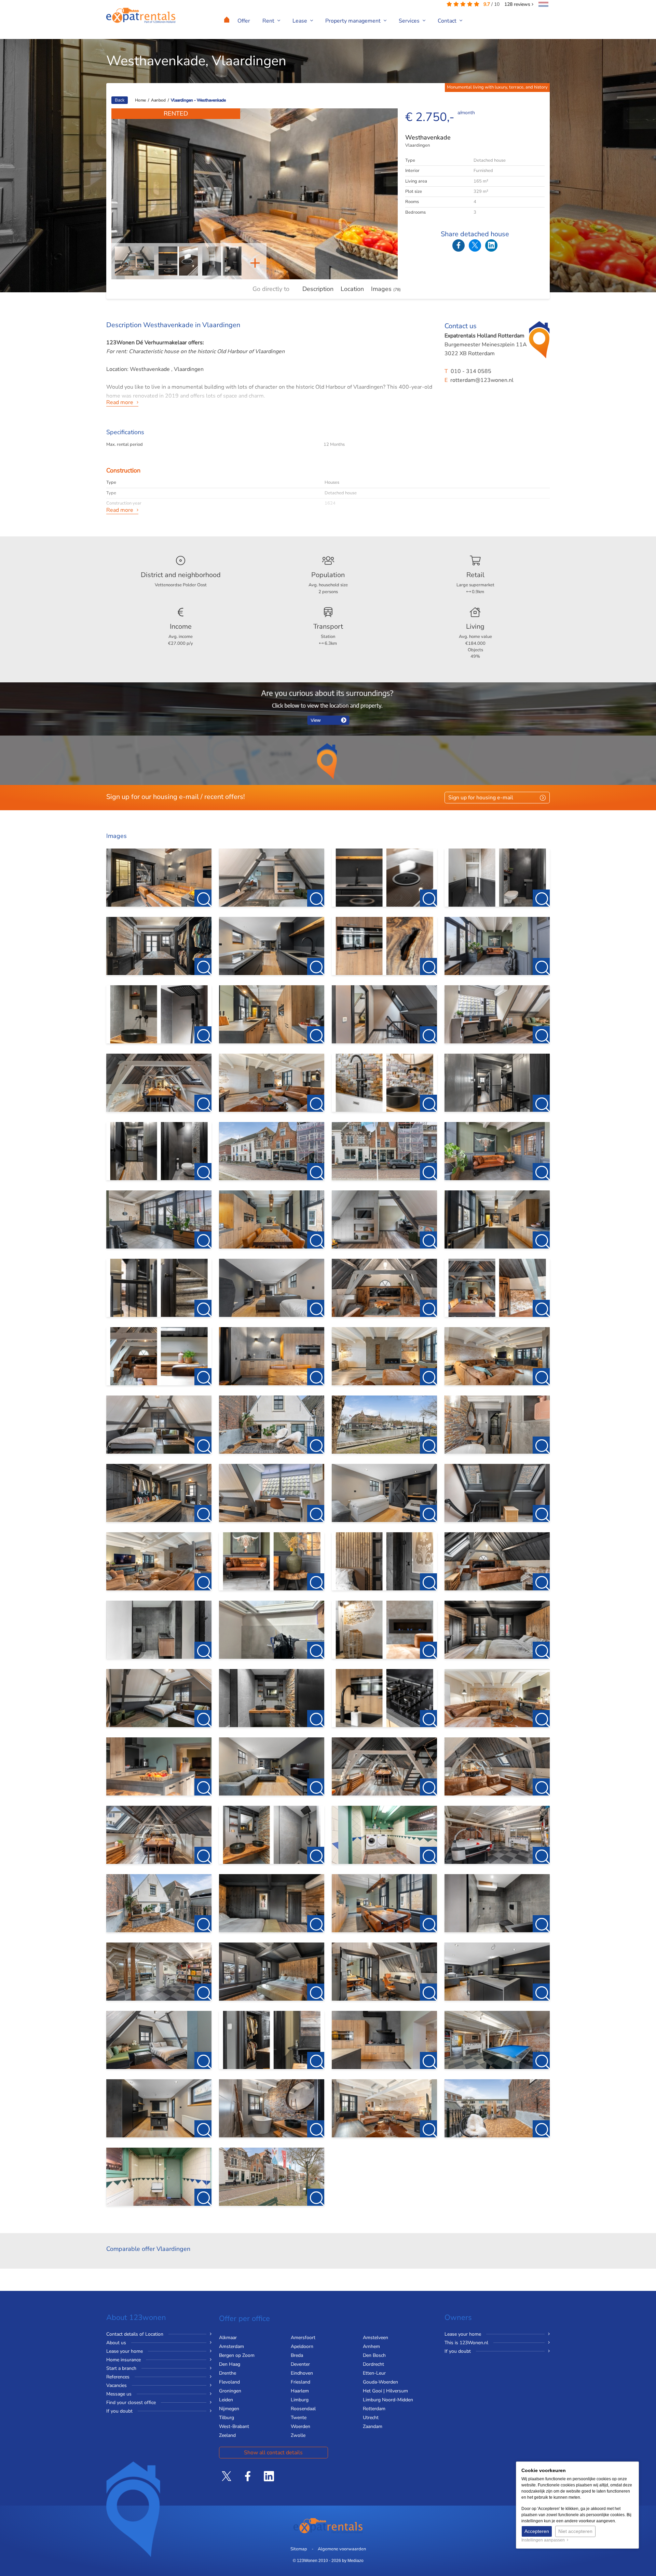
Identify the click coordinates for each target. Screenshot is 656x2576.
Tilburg (227, 2418)
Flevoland (229, 2382)
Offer (244, 21)
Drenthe (228, 2373)
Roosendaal (303, 2409)
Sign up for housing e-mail (481, 798)
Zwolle (298, 2435)
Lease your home (125, 2351)
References (118, 2377)
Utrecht (371, 2418)
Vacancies (117, 2385)
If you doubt (119, 2411)
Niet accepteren (575, 2531)
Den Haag (230, 2364)
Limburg (300, 2400)
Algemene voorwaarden (342, 2549)
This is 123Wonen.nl (466, 2343)
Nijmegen (229, 2409)
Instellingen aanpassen (544, 2540)
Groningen (230, 2391)
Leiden (226, 2400)
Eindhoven (302, 2373)
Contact (448, 21)
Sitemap (299, 2549)
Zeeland (227, 2435)
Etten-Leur (374, 2373)
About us (116, 2343)
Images (386, 289)
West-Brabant (234, 2426)
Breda (297, 2355)
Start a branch (121, 2368)
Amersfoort (303, 2338)
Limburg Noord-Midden (388, 2400)
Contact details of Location (135, 2334)
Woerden (300, 2426)
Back (120, 100)
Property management (354, 21)
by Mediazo (353, 2561)
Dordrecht (373, 2364)
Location (352, 289)
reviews (518, 4)
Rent (269, 21)
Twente (299, 2418)
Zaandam (373, 2426)
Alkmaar (228, 2338)
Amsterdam (231, 2346)
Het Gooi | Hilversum (385, 2391)
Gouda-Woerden (380, 2382)
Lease (300, 21)
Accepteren (537, 2531)
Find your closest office (131, 2403)
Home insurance (124, 2360)
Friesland (300, 2382)
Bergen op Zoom (237, 2355)
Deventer (300, 2364)
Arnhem (371, 2346)
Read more (120, 402)
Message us (119, 2394)
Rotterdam (374, 2409)
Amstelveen (375, 2338)
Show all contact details (273, 2453)
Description (318, 289)
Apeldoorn (302, 2346)
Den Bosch (374, 2355)
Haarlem (300, 2391)
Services (410, 21)
